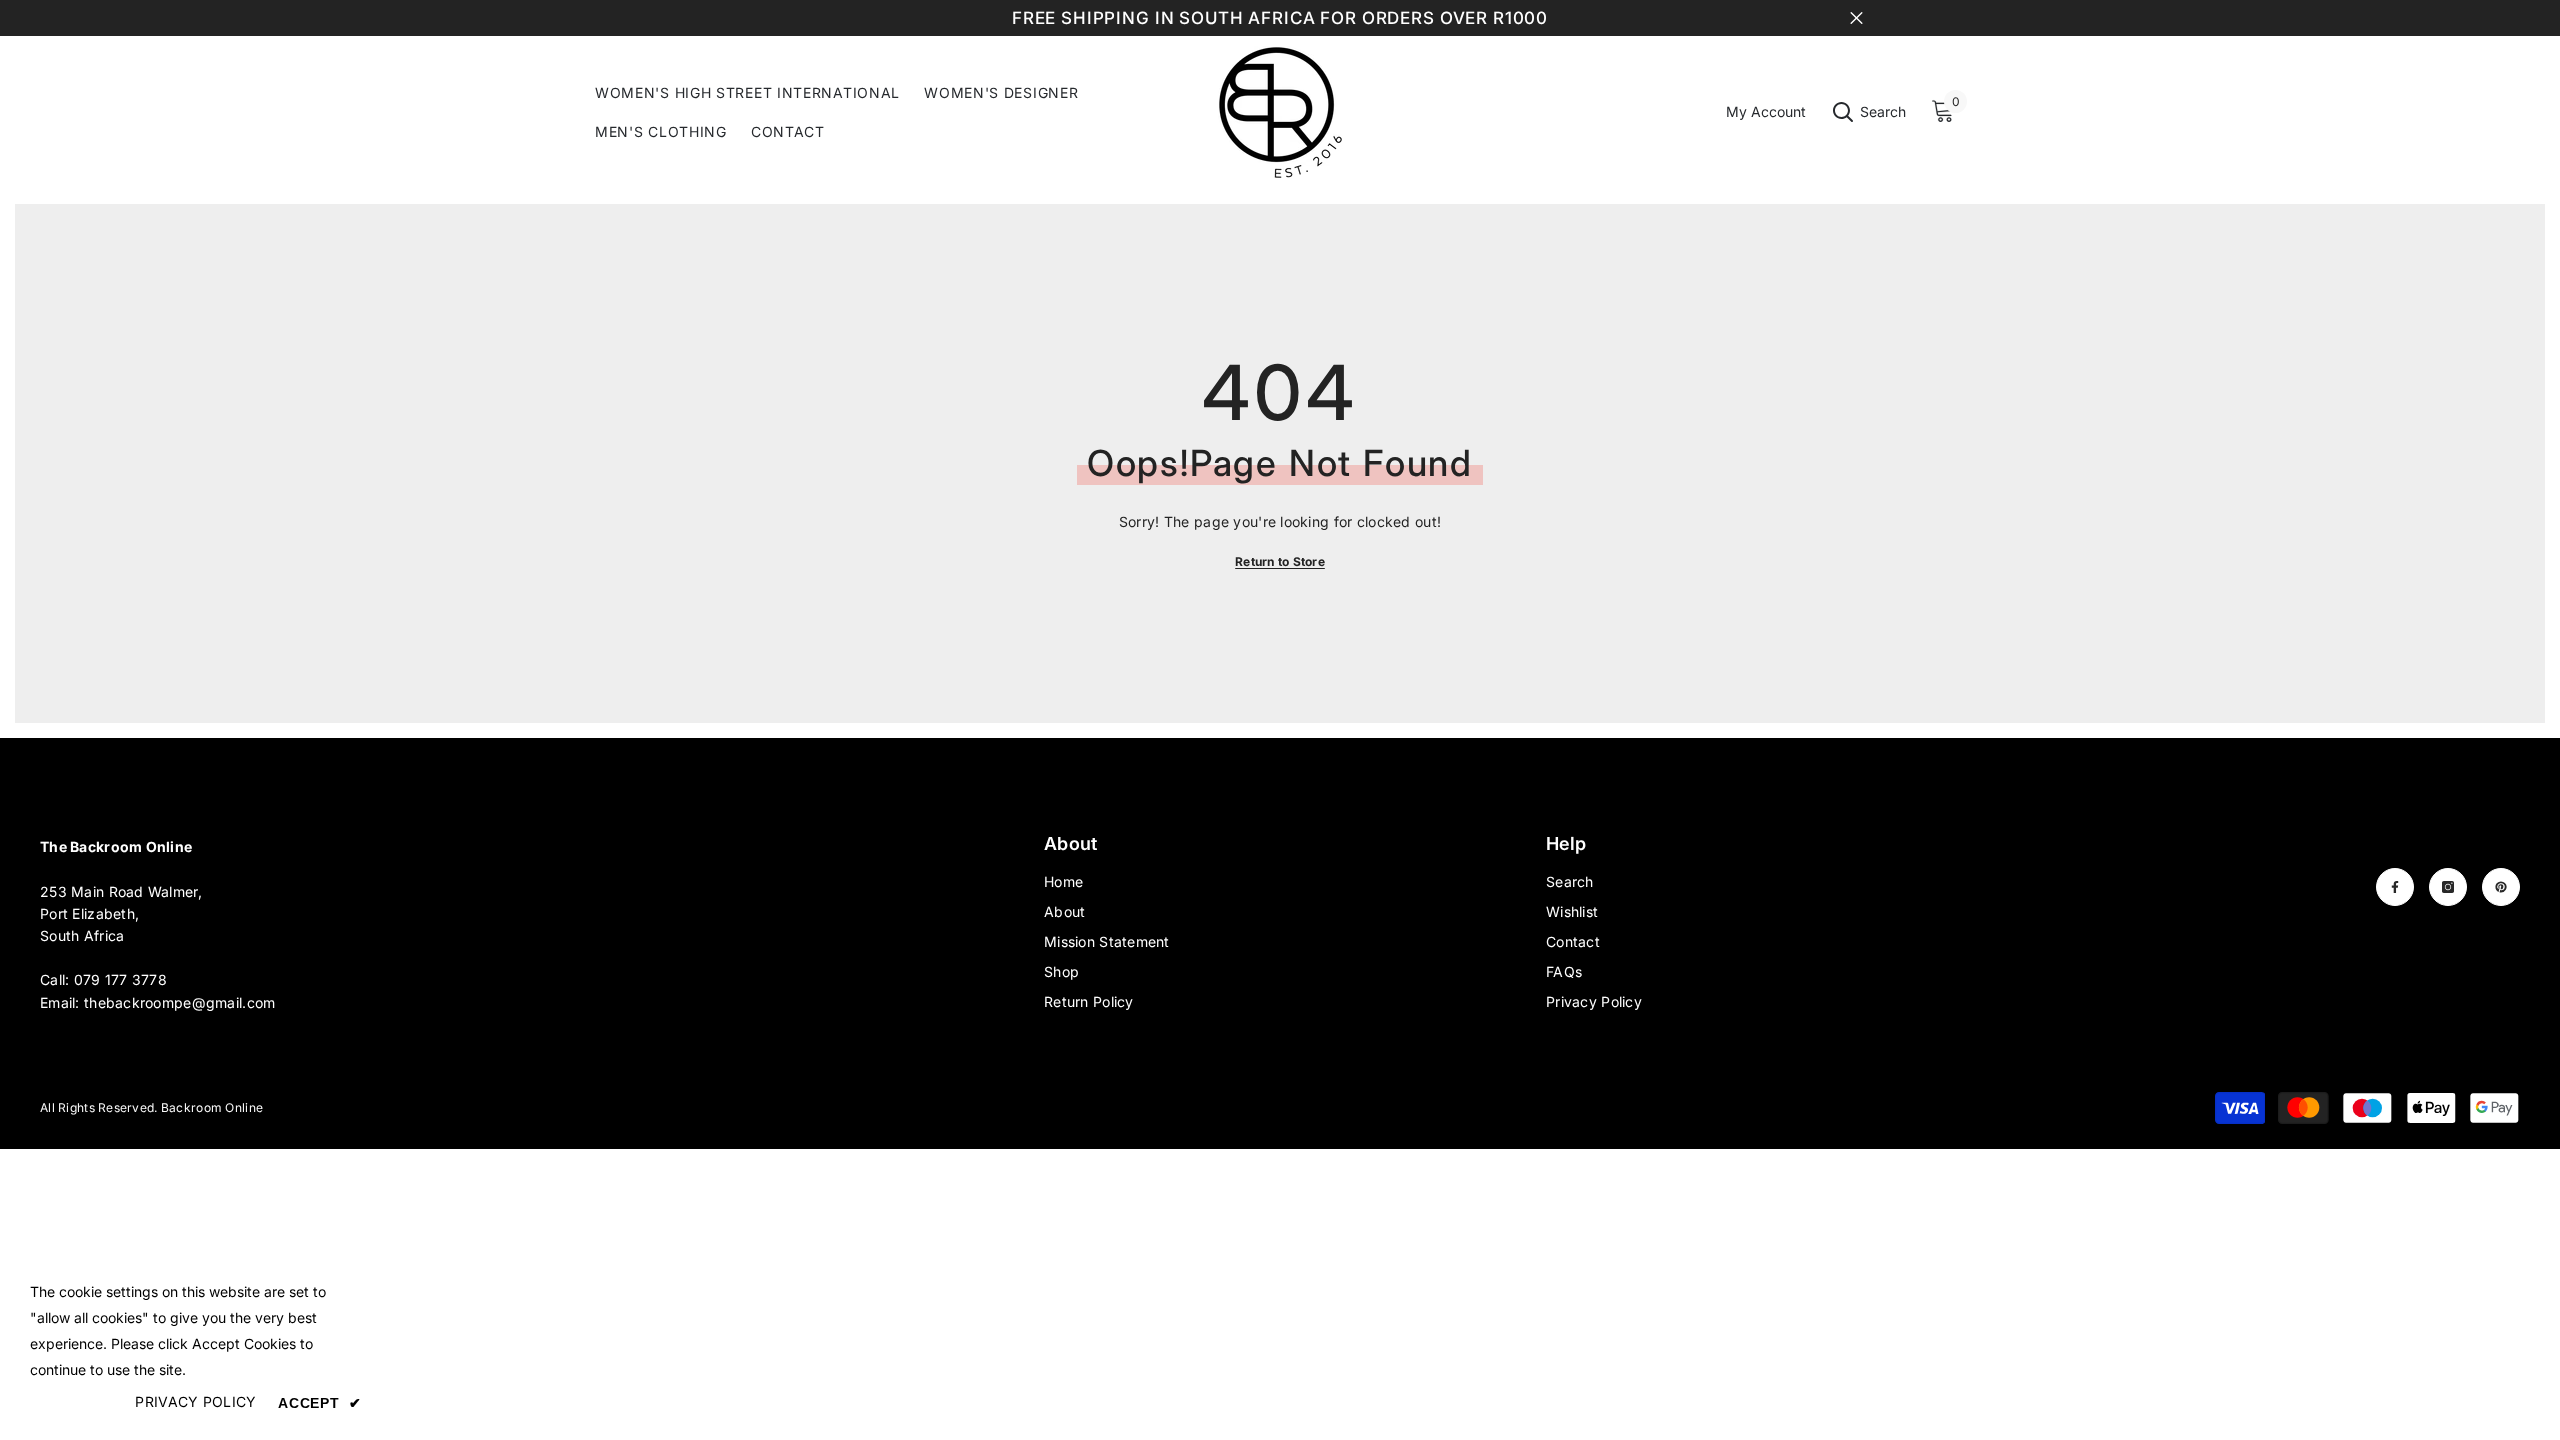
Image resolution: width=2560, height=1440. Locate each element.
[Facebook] (2395, 887)
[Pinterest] (2501, 887)
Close (1856, 18)
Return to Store (1280, 561)
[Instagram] (2448, 887)
